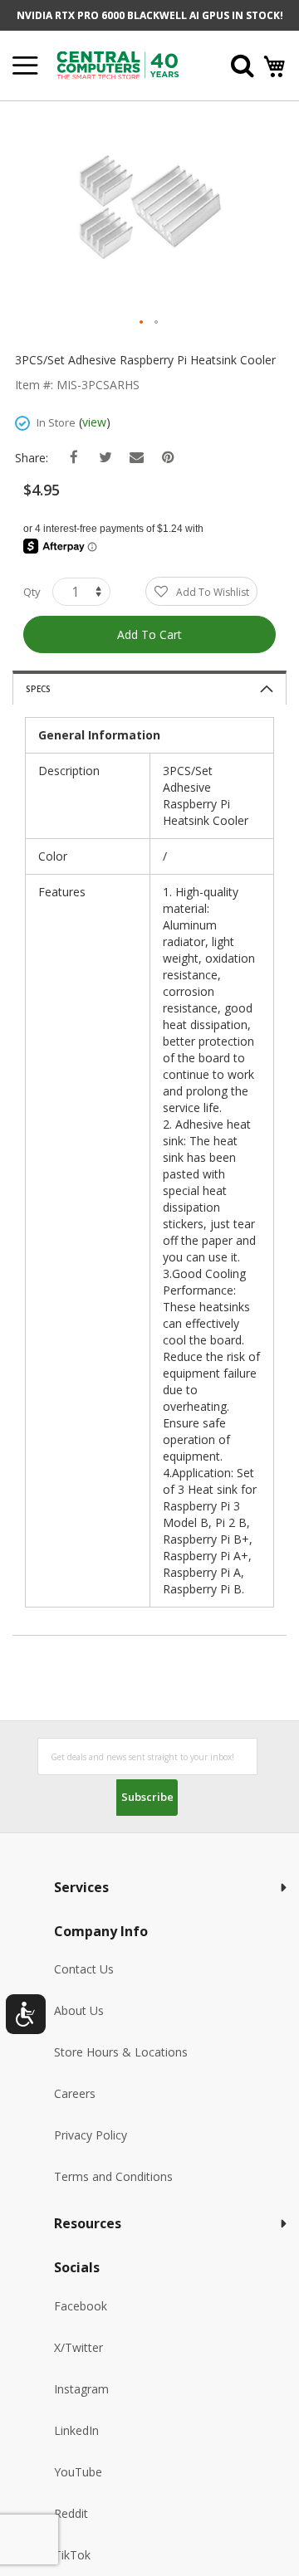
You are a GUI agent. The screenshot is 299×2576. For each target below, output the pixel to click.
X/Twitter (78, 2347)
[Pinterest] (168, 458)
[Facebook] (74, 458)
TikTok (72, 2555)
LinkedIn (76, 2430)
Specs (38, 689)
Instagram (81, 2389)
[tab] (149, 688)
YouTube (78, 2472)
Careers (75, 2093)
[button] (142, 323)
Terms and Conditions (113, 2176)
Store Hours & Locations (121, 2052)
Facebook (81, 2306)
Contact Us (84, 1969)
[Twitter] (105, 458)
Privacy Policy (91, 2135)
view (94, 422)
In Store (56, 422)
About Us (79, 2010)
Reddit (71, 2513)
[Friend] (137, 458)
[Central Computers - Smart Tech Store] (126, 65)
